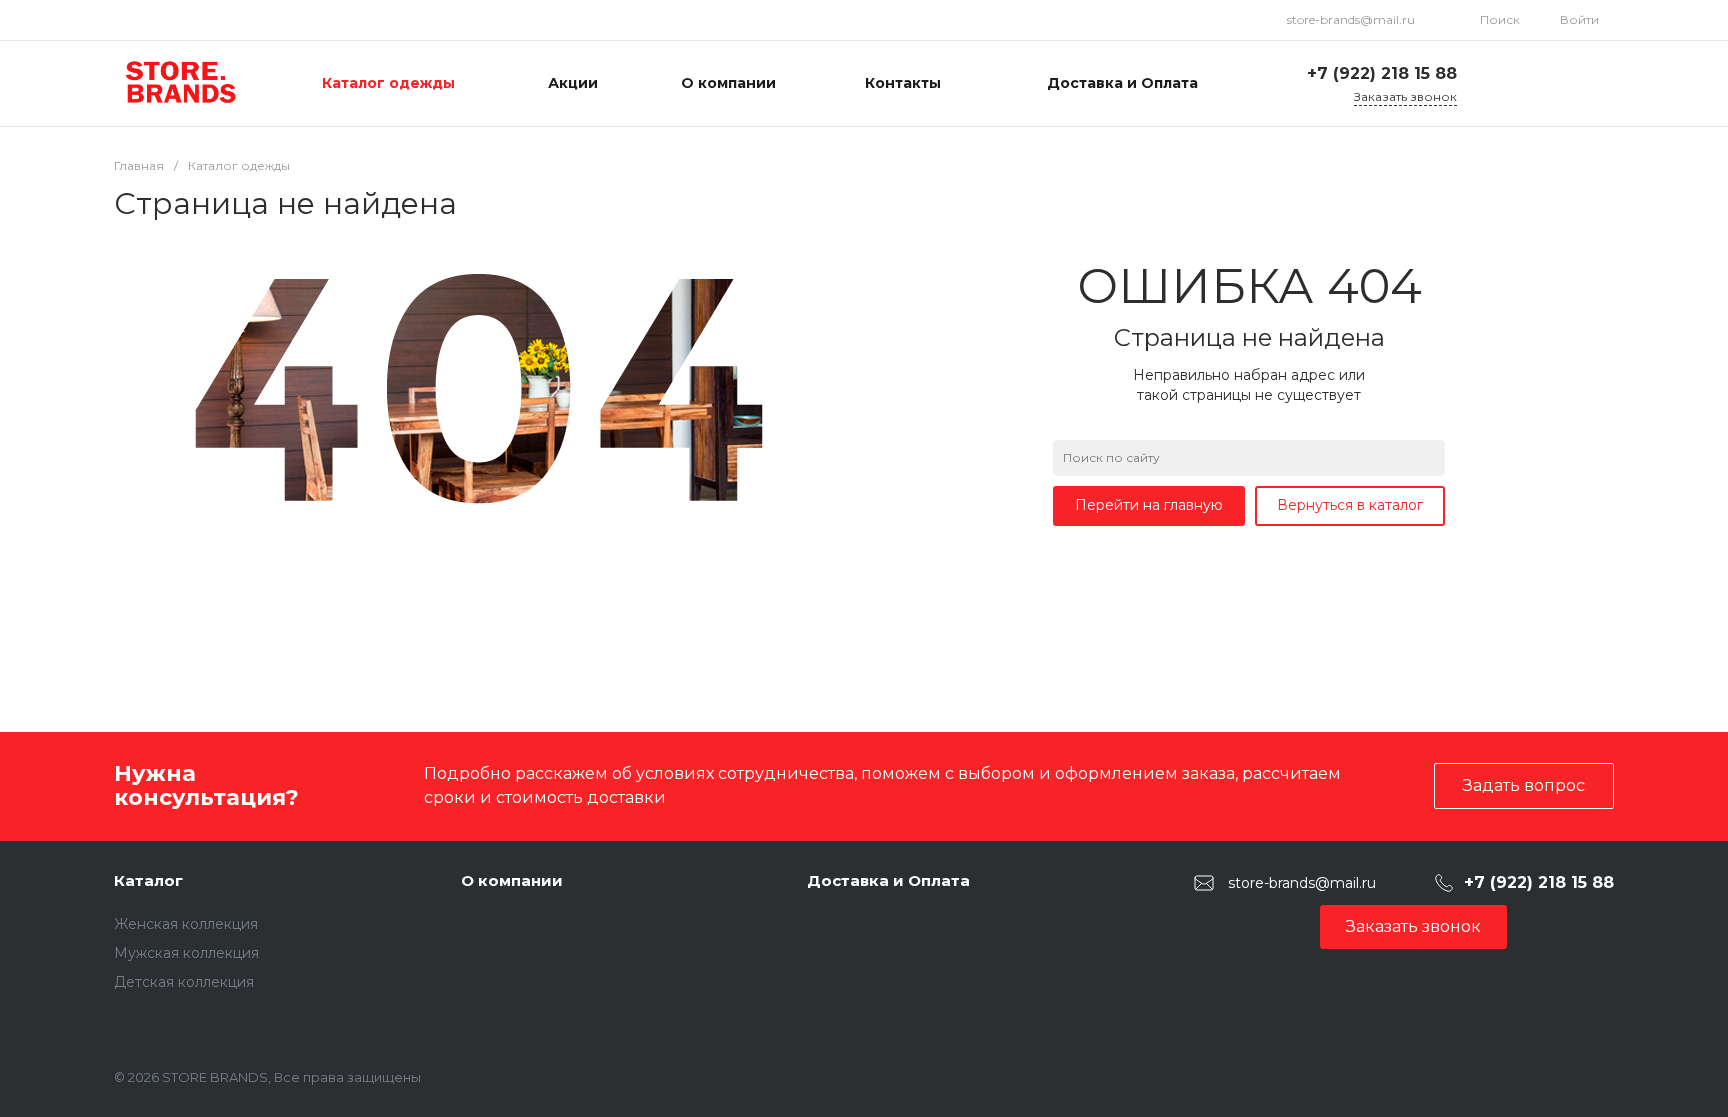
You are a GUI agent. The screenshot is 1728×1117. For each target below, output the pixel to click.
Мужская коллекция (186, 953)
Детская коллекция (184, 982)
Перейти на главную (1149, 505)
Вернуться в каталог (1350, 505)
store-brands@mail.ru (1351, 19)
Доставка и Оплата (888, 880)
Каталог (148, 880)
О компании (512, 880)
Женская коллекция (186, 924)
